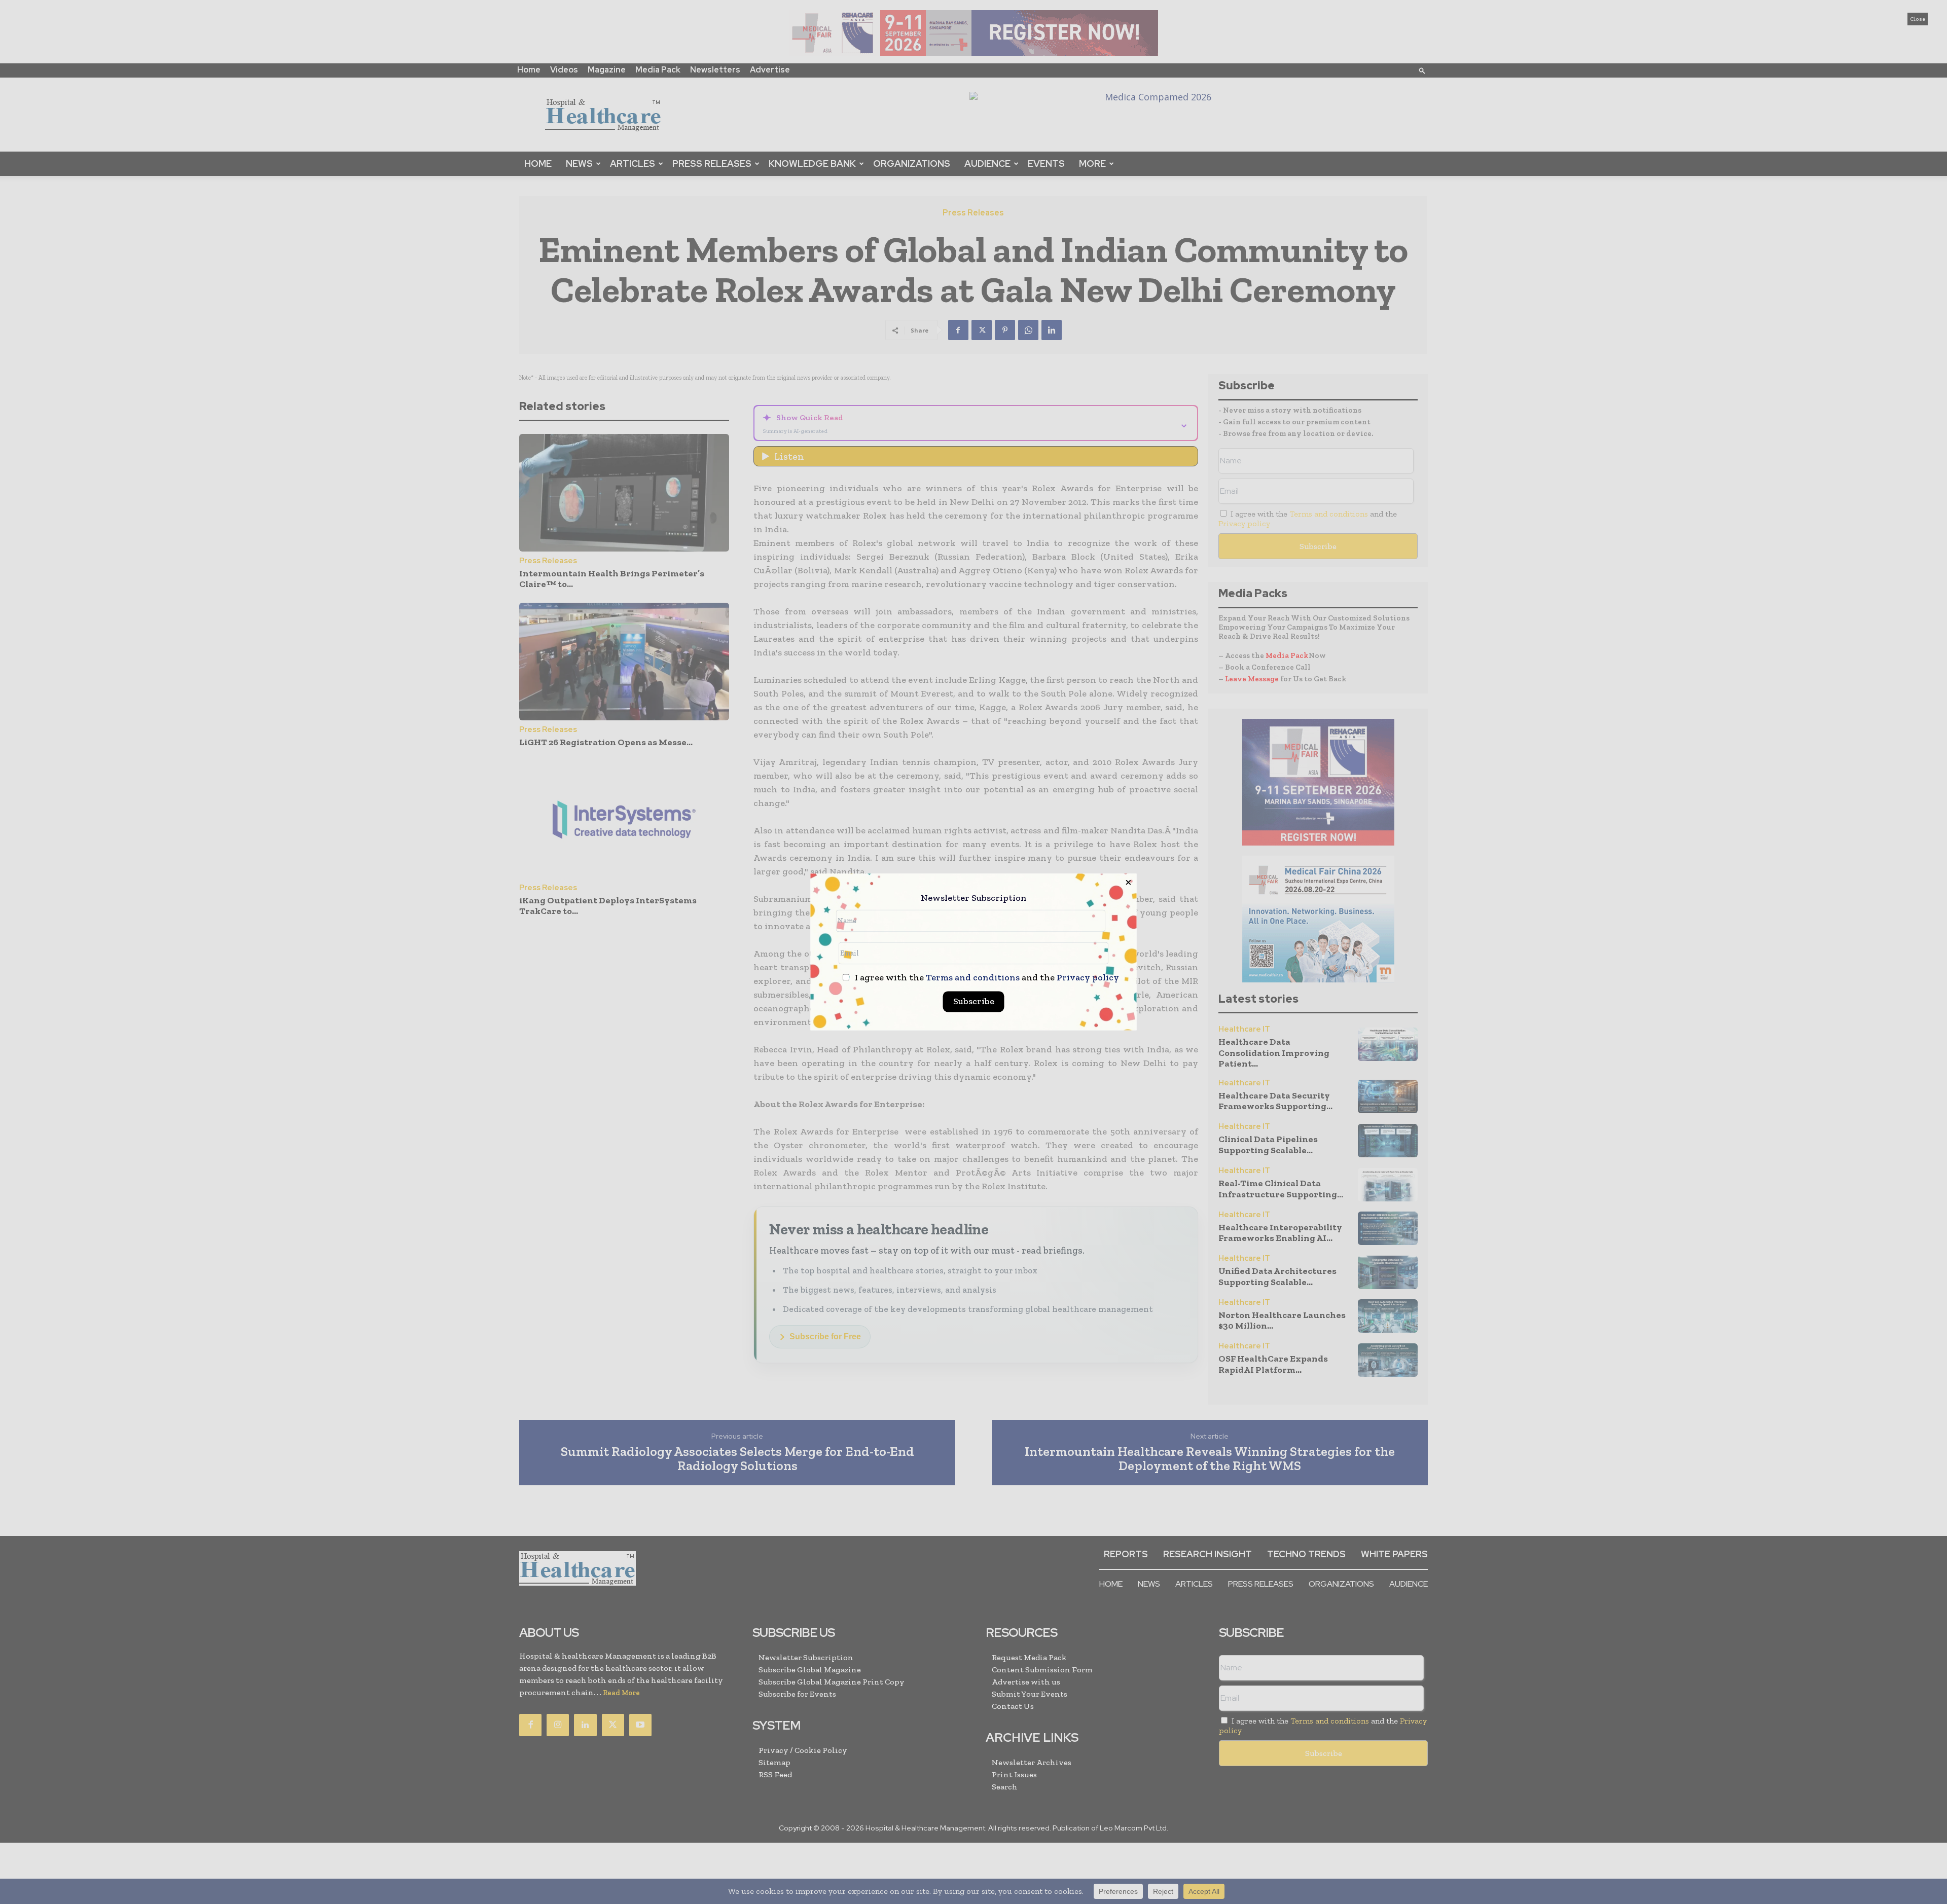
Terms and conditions (973, 978)
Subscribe (974, 1002)
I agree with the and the (986, 978)
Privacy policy (1088, 978)
